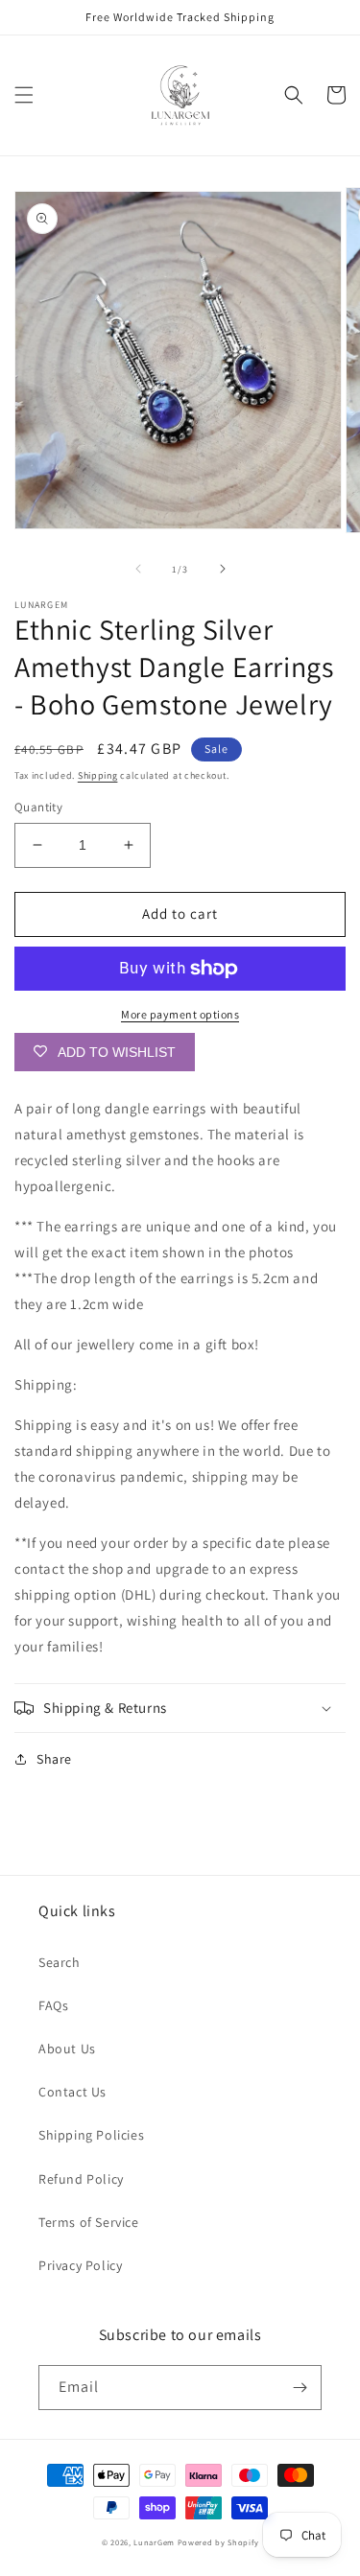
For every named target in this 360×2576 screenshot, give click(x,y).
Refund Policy (81, 2179)
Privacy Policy (80, 2265)
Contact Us (72, 2092)
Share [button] (54, 1759)
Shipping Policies (91, 2135)
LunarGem (154, 2542)
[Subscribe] (300, 2388)
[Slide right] (223, 569)
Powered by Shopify (218, 2542)
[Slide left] (138, 569)
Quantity (38, 807)
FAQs (53, 2005)
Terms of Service (89, 2222)
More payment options (180, 1014)
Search (60, 1962)
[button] (24, 95)
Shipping (98, 775)
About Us (67, 2049)
